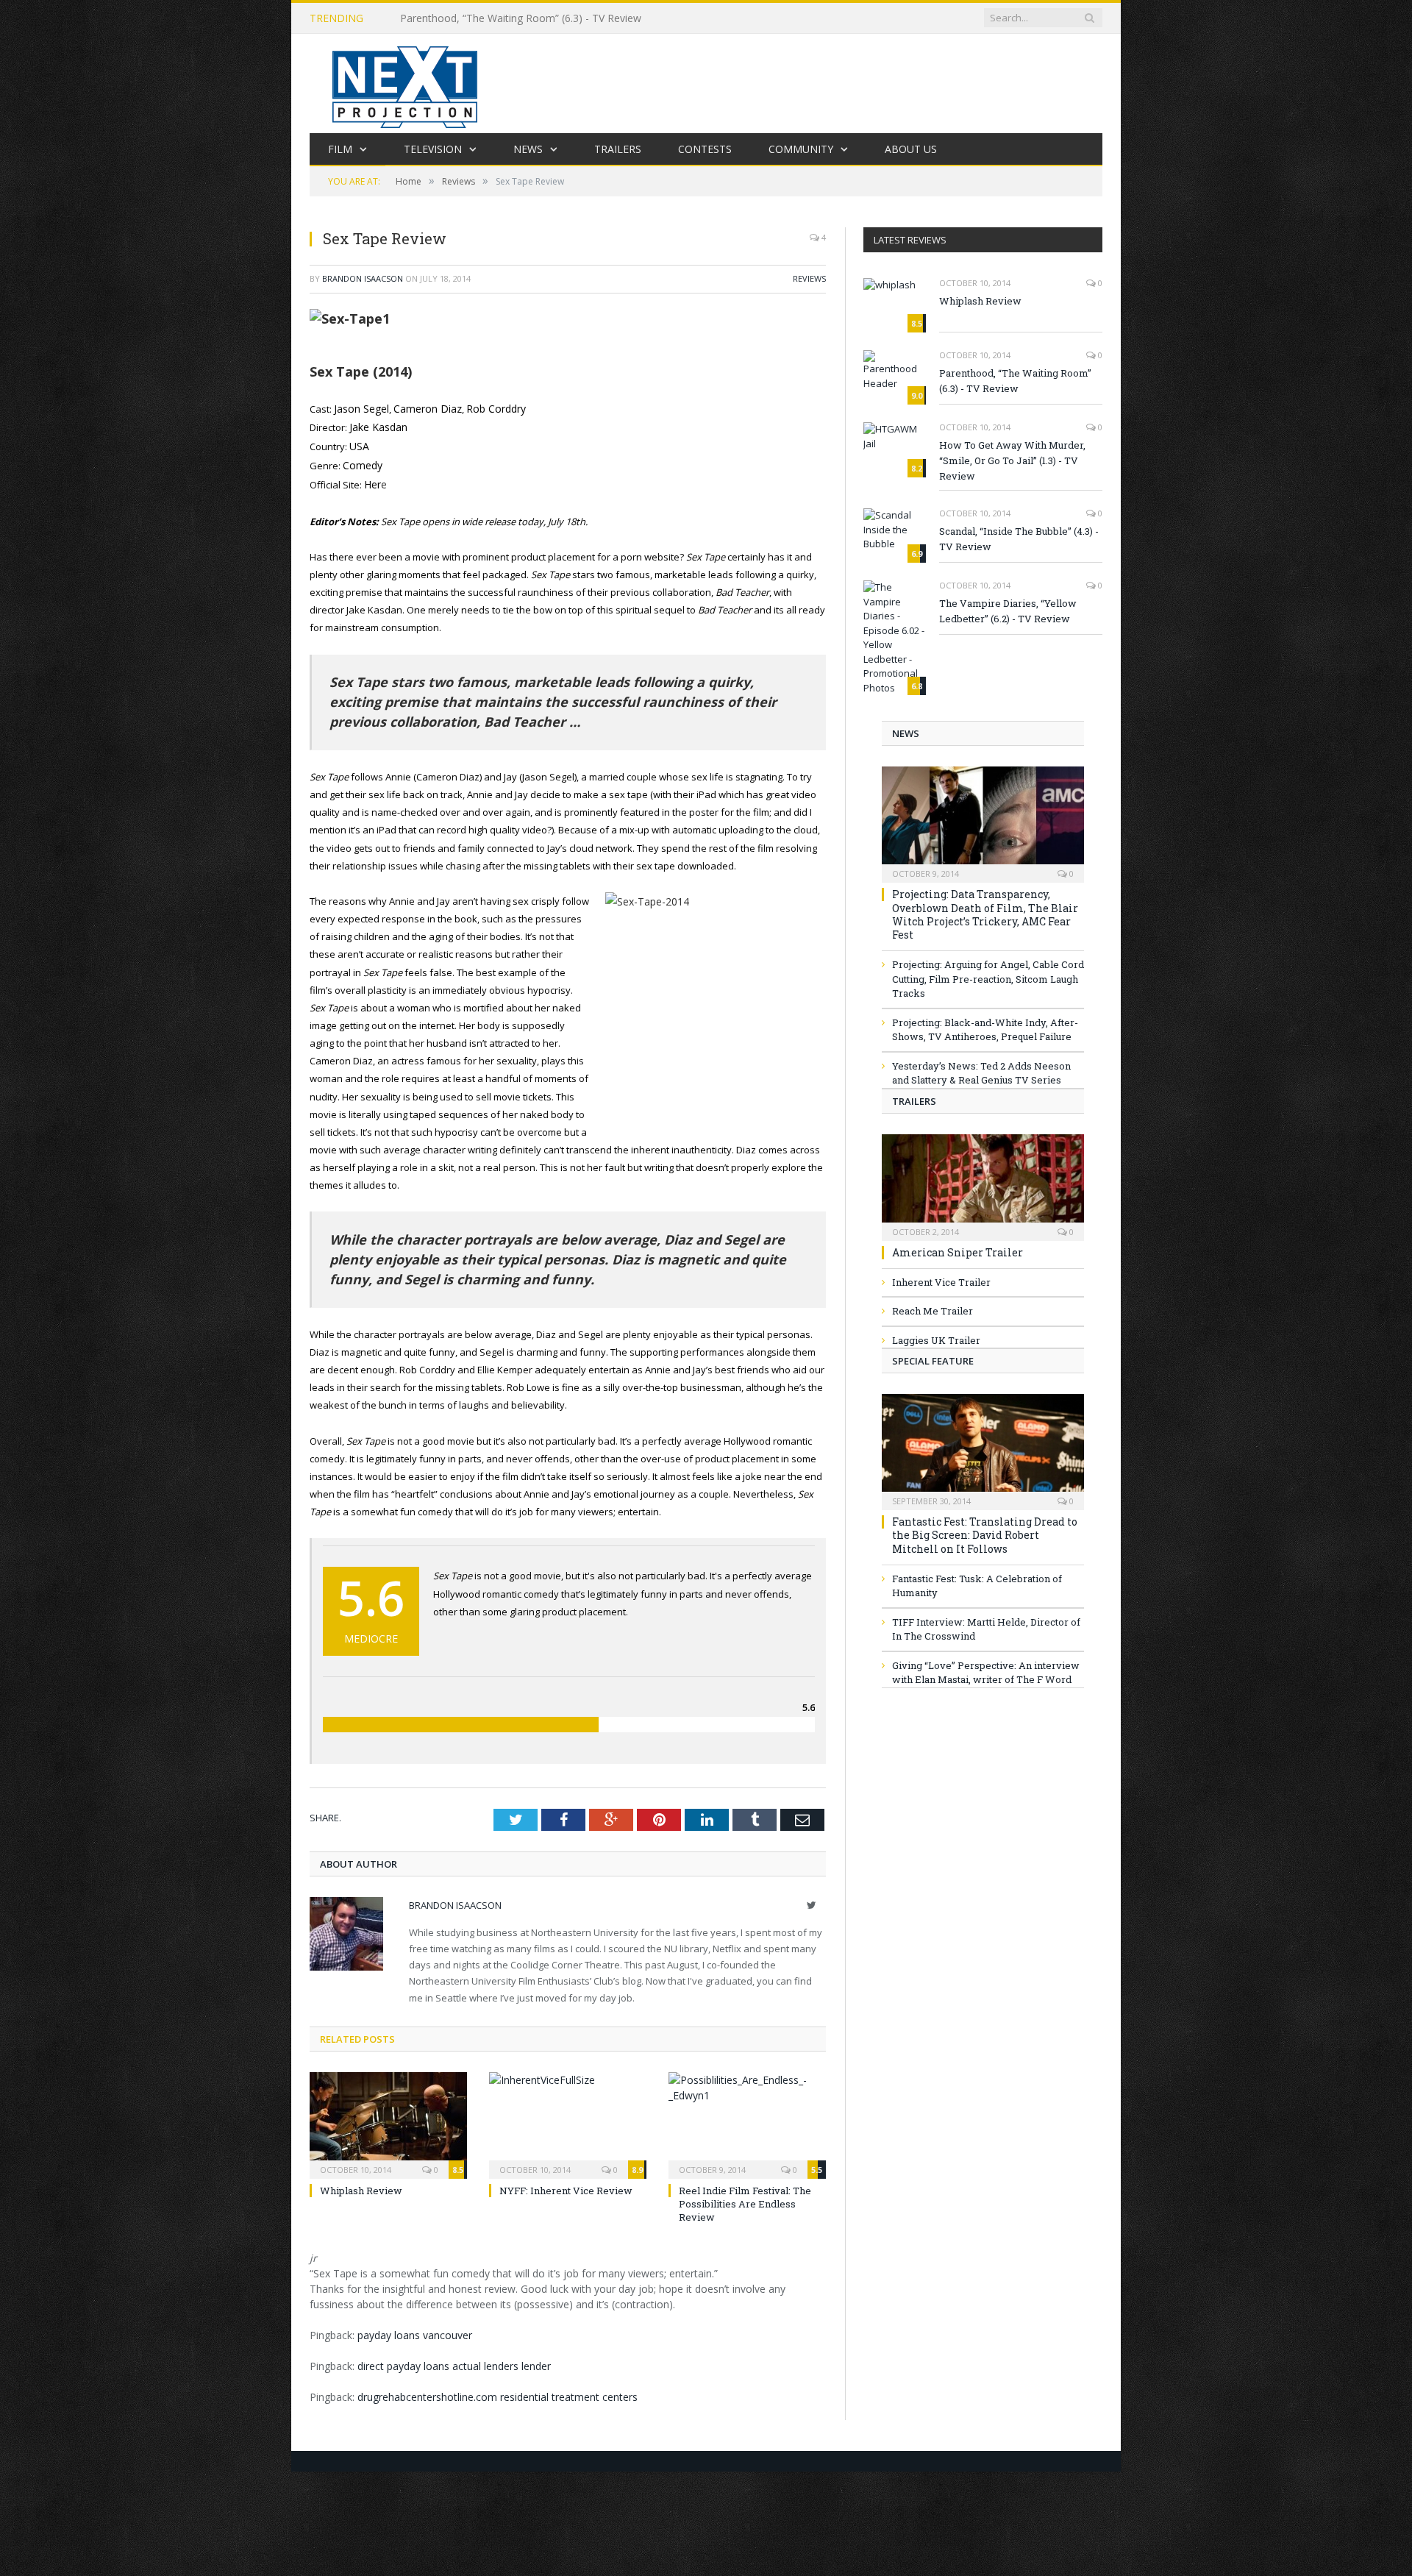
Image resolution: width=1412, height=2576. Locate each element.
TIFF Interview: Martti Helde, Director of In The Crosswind (986, 1629)
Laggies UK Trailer (936, 1340)
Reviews (809, 278)
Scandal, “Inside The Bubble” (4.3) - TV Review (1019, 539)
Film (340, 149)
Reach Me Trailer (933, 1311)
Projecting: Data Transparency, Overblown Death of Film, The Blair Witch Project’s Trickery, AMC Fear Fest (985, 914)
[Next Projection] (405, 83)
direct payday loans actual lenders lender (454, 2359)
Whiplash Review (361, 2184)
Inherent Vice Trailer (941, 1282)
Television (433, 149)
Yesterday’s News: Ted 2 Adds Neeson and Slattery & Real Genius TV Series (981, 1073)
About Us (911, 149)
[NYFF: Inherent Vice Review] (568, 2117)
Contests (705, 149)
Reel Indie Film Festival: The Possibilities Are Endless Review (745, 2197)
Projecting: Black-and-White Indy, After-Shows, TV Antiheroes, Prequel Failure (985, 1030)
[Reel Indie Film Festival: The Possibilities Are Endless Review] (747, 2117)
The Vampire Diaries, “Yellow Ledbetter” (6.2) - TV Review (1008, 611)
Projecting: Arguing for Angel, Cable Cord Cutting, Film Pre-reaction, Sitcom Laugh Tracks (988, 979)
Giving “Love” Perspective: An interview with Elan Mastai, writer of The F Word (986, 1673)
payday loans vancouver (415, 2328)
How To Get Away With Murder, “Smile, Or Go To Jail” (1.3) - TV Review (1012, 460)
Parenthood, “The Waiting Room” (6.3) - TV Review (521, 18)
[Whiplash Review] (388, 2117)
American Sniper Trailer (958, 1252)
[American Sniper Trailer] (983, 1183)
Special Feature (933, 1361)
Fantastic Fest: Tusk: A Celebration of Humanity (977, 1586)
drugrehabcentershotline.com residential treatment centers (498, 2390)
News (528, 149)
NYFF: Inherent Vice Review (566, 2184)
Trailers (618, 149)
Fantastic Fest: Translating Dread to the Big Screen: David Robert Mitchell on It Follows (985, 1535)
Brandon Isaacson (363, 278)
